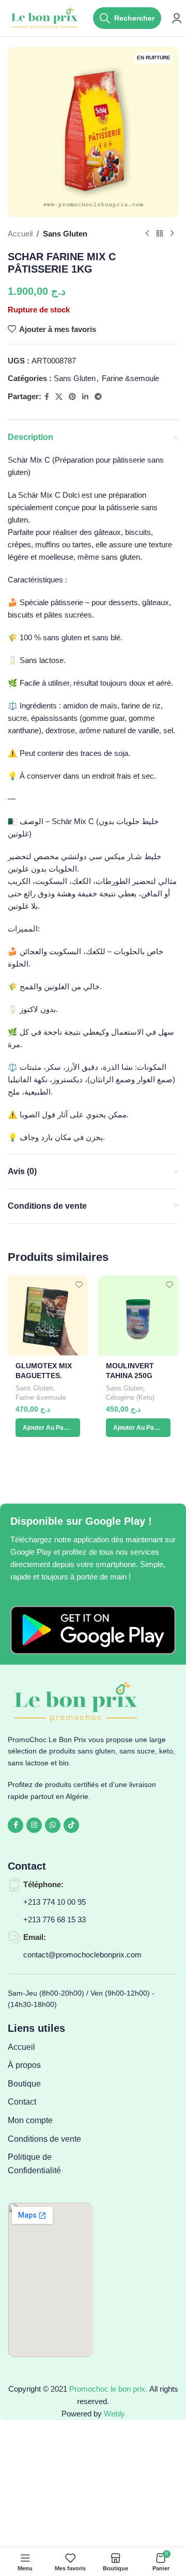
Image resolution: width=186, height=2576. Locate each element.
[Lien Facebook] (47, 397)
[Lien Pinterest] (72, 397)
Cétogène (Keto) (130, 1397)
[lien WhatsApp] (53, 1825)
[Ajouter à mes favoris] (79, 1284)
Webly (114, 2414)
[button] (48, 1428)
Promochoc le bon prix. (108, 2389)
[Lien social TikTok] (71, 1825)
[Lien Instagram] (34, 1825)
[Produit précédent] (147, 234)
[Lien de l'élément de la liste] (50, 2047)
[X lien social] (59, 397)
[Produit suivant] (172, 234)
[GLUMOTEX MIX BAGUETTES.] (48, 1315)
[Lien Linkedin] (85, 397)
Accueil (20, 234)
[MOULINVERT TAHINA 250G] (138, 1315)
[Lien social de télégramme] (98, 397)
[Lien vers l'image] (93, 1629)
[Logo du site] (45, 17)
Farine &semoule (130, 378)
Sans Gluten (65, 234)
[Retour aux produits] (160, 234)
